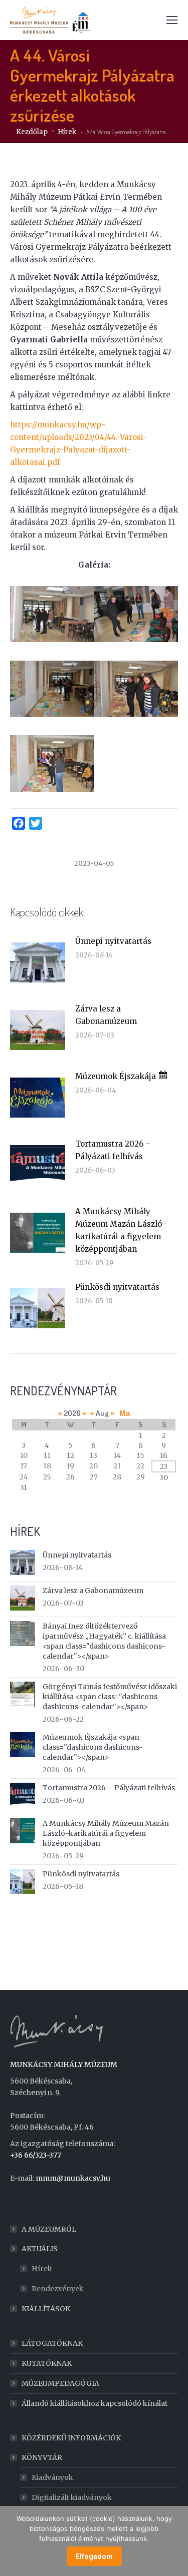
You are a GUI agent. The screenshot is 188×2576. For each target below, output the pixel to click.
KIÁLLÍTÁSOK (46, 2309)
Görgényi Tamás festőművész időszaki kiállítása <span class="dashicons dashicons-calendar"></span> (110, 1697)
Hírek (42, 2269)
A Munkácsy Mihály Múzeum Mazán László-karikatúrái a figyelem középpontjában (121, 1230)
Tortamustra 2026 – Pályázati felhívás (113, 1150)
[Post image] (38, 962)
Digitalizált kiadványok (72, 2497)
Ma (125, 1413)
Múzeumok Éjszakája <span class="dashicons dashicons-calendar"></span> (93, 1747)
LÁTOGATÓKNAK (52, 2343)
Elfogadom (94, 2556)
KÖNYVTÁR (42, 2457)
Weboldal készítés (41, 2195)
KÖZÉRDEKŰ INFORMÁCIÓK (71, 2438)
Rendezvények (58, 2289)
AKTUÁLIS (40, 2249)
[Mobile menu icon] (172, 20)
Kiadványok (52, 2477)
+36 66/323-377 (36, 2155)
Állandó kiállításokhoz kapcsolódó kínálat (95, 2403)
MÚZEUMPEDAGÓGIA (60, 2383)
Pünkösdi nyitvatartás (117, 1287)
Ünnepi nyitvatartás (113, 941)
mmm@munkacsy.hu (73, 2178)
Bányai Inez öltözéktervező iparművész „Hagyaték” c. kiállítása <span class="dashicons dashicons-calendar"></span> (104, 1641)
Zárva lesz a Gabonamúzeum (106, 1015)
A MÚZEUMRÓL (49, 2229)
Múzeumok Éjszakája (117, 1076)
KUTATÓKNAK (47, 2363)
